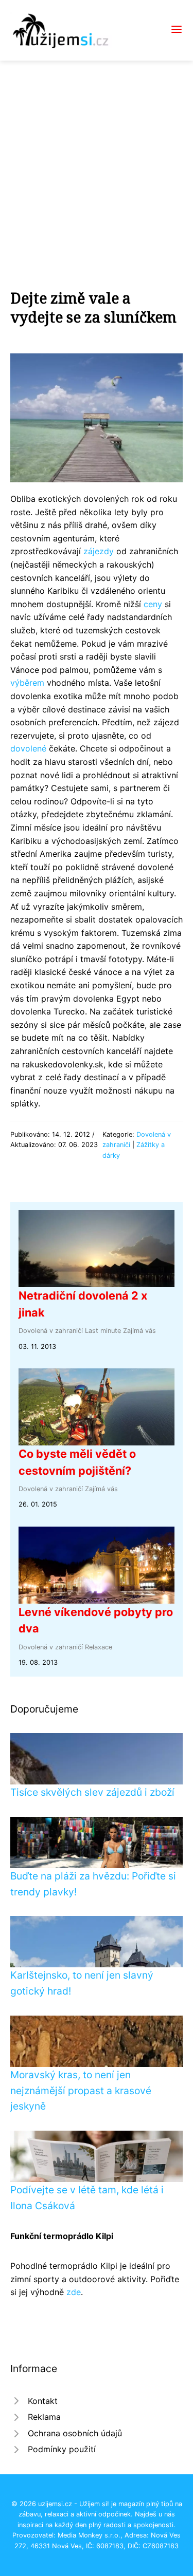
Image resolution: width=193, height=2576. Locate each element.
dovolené (28, 748)
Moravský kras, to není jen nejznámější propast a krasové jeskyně (81, 2090)
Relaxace (99, 1647)
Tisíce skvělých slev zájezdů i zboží (92, 1792)
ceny (153, 604)
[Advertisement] (97, 162)
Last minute (103, 1331)
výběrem (27, 683)
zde (74, 2292)
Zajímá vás (139, 1331)
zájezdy (99, 551)
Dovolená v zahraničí (51, 1331)
